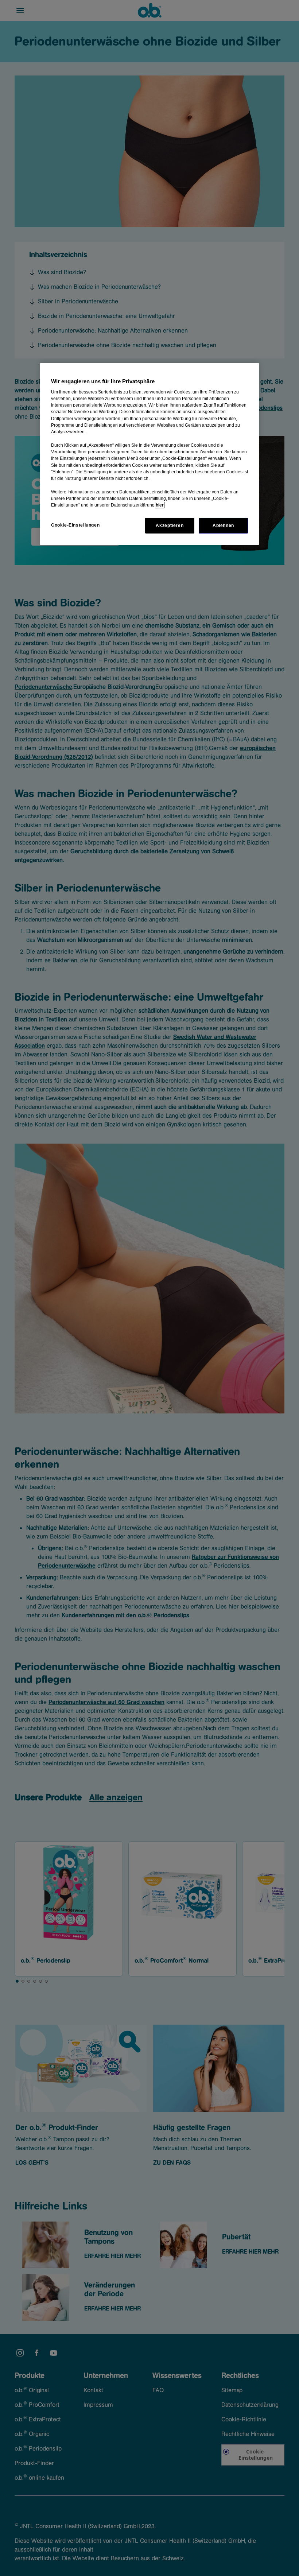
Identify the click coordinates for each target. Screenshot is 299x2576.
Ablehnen (223, 525)
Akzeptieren (170, 525)
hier (160, 505)
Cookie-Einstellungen (75, 525)
